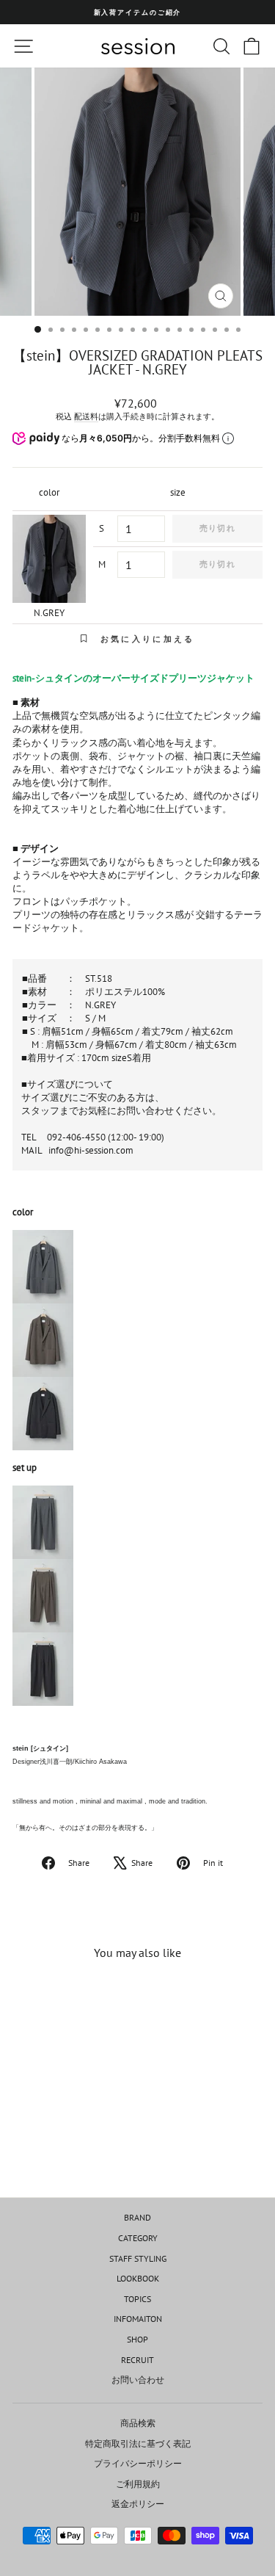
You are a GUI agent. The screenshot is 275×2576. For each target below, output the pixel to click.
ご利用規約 (138, 2484)
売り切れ (217, 528)
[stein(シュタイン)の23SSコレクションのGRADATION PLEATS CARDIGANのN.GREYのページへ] (137, 1522)
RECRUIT (137, 2360)
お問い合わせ (138, 2380)
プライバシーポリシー (138, 2463)
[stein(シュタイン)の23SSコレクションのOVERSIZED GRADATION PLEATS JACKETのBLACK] (137, 1414)
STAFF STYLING (138, 2258)
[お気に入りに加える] (89, 1999)
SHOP (137, 2339)
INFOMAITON (138, 2319)
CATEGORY (138, 2238)
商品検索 (138, 2423)
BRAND (137, 2217)
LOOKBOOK (138, 2278)
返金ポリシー (138, 2504)
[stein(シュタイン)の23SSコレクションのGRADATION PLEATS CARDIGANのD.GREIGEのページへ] (137, 1596)
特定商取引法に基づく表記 (138, 2443)
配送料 (86, 416)
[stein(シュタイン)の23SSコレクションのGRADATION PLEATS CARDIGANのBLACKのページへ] (137, 1669)
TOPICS (137, 2299)
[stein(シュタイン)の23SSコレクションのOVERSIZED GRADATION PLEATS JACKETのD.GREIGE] (137, 1340)
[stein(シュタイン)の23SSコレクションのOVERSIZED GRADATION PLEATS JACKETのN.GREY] (137, 1267)
